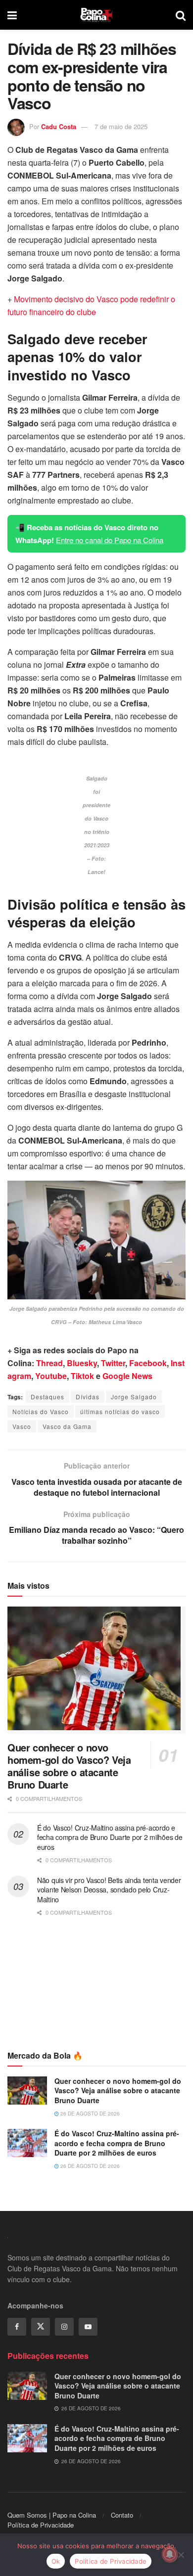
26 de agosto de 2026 (89, 2114)
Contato (122, 2515)
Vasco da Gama (67, 1426)
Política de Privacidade (41, 2525)
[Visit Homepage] (96, 15)
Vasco (22, 1426)
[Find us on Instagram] (64, 2327)
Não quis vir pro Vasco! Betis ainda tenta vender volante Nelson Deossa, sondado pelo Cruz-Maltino (109, 1890)
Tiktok (82, 1376)
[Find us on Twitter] (41, 2327)
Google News (127, 1376)
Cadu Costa (59, 126)
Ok (56, 2561)
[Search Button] (181, 15)
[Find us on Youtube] (88, 2327)
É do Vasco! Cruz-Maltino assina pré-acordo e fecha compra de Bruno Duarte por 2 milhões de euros (110, 1837)
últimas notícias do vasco (120, 1411)
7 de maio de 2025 (121, 126)
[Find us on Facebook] (17, 2327)
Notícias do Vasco (41, 1411)
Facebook (148, 1363)
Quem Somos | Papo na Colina (52, 2515)
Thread (49, 1363)
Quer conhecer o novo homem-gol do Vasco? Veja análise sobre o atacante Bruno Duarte (69, 1766)
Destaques (48, 1397)
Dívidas (88, 1397)
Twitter (113, 1363)
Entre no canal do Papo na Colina (110, 540)
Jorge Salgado (134, 1397)
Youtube (51, 1376)
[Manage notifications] (170, 2554)
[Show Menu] (12, 15)
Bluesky (82, 1363)
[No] (181, 2555)
